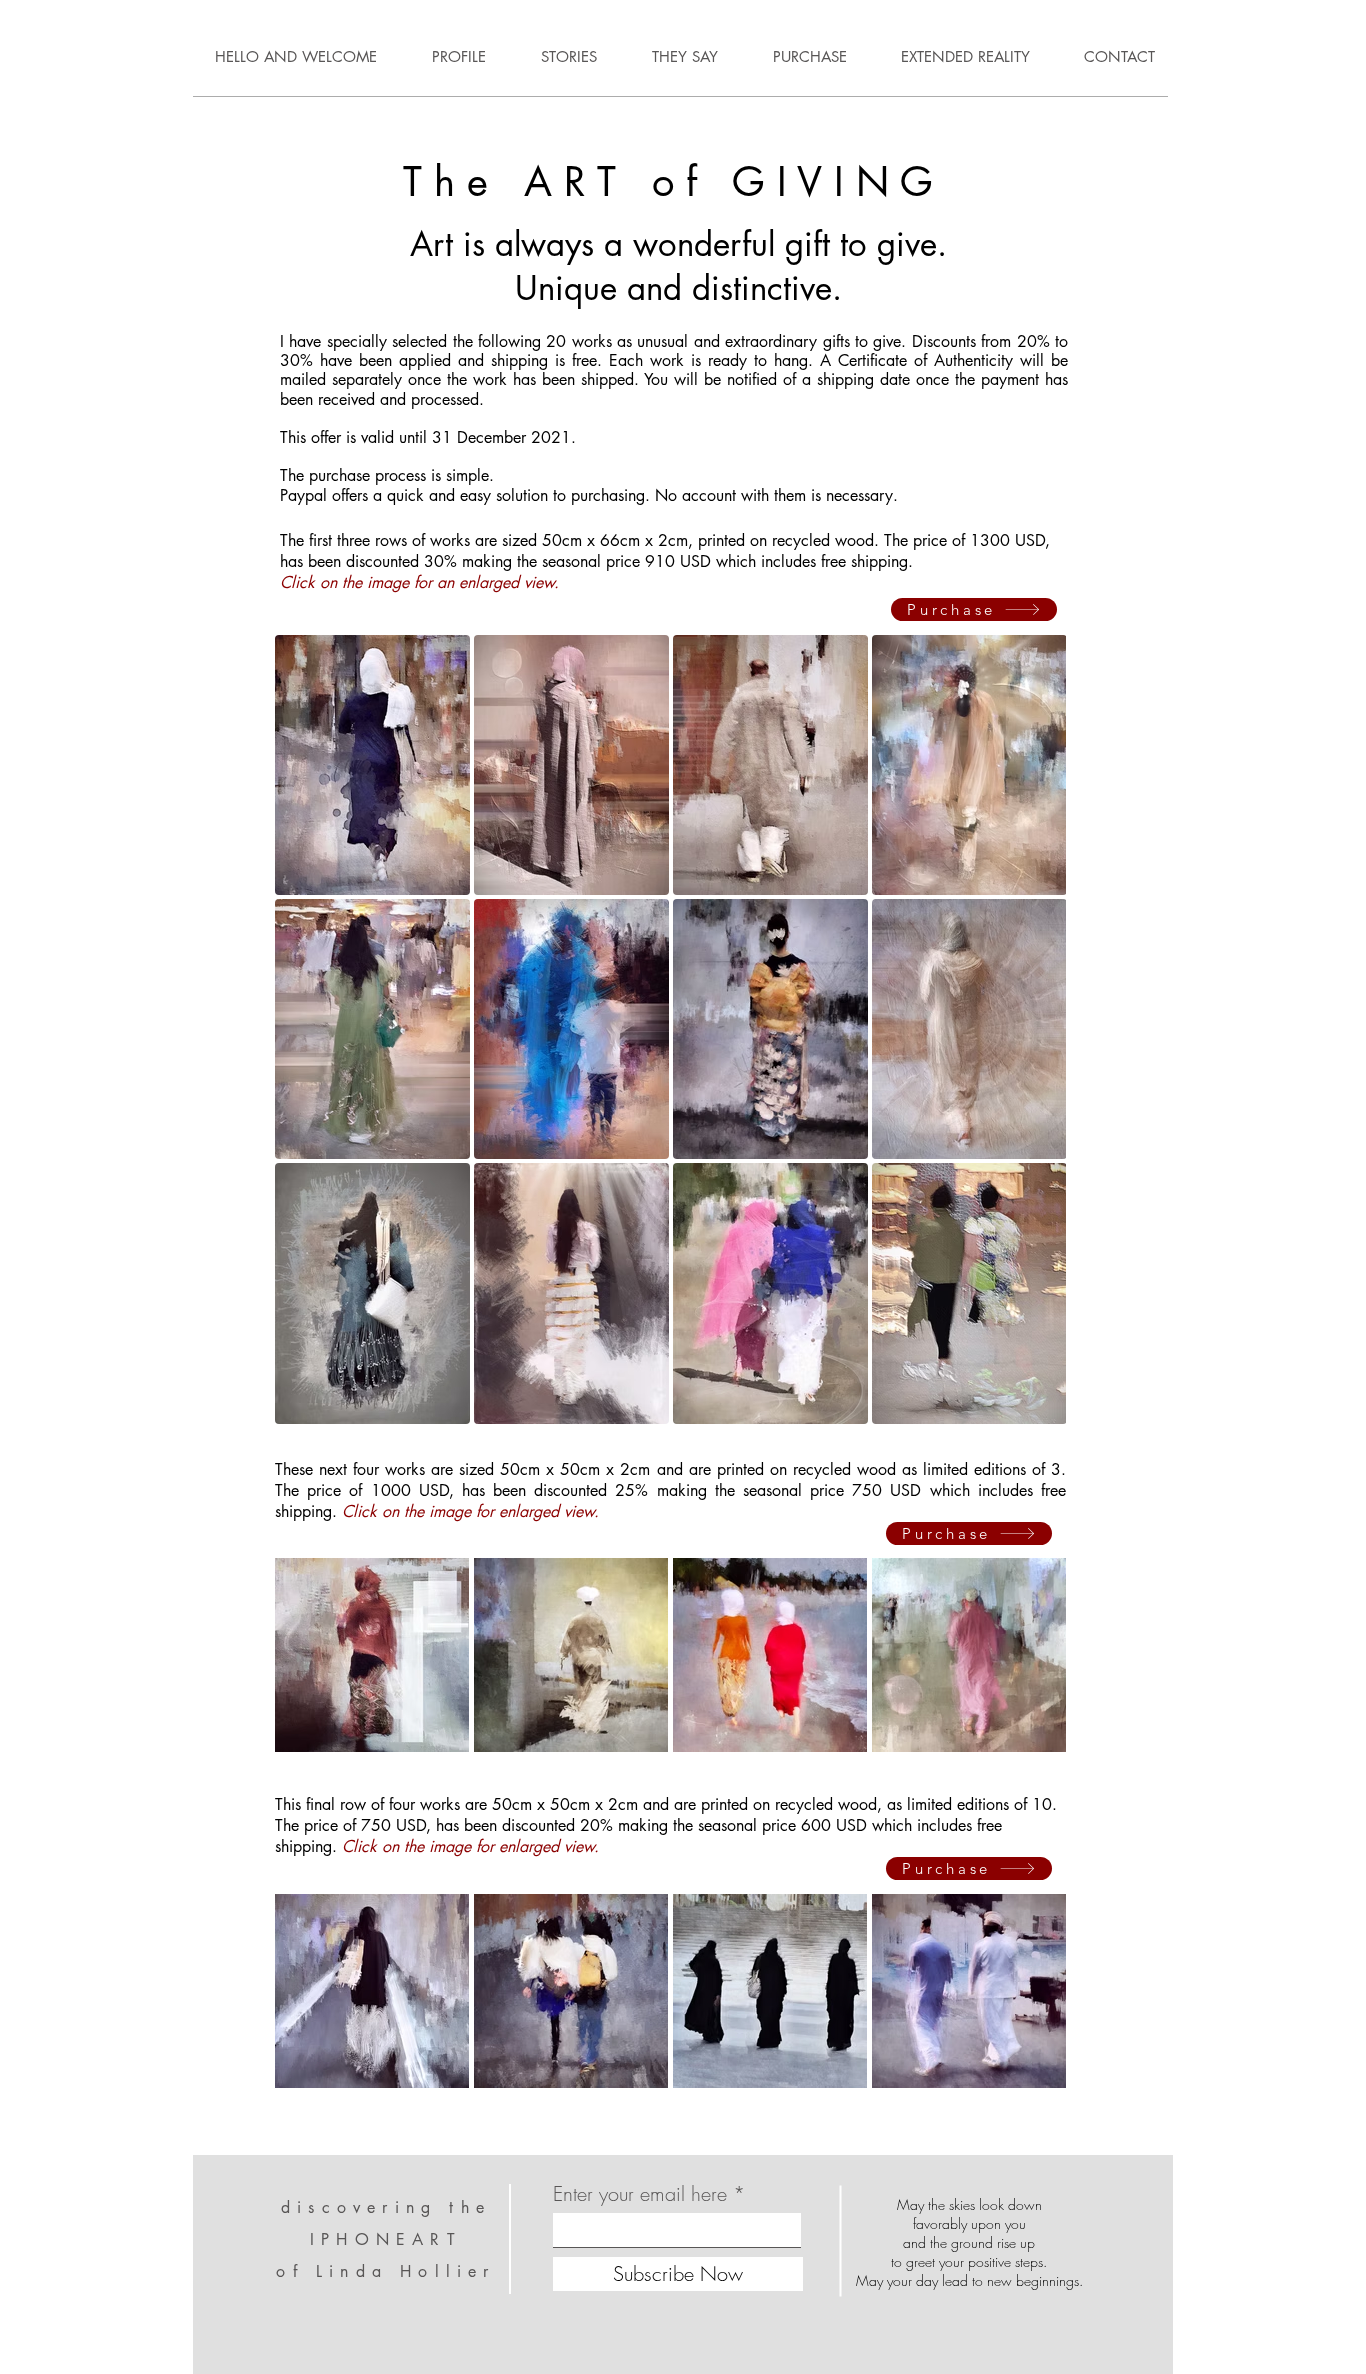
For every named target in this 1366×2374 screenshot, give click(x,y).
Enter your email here (640, 2194)
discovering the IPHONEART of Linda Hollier (385, 2239)
